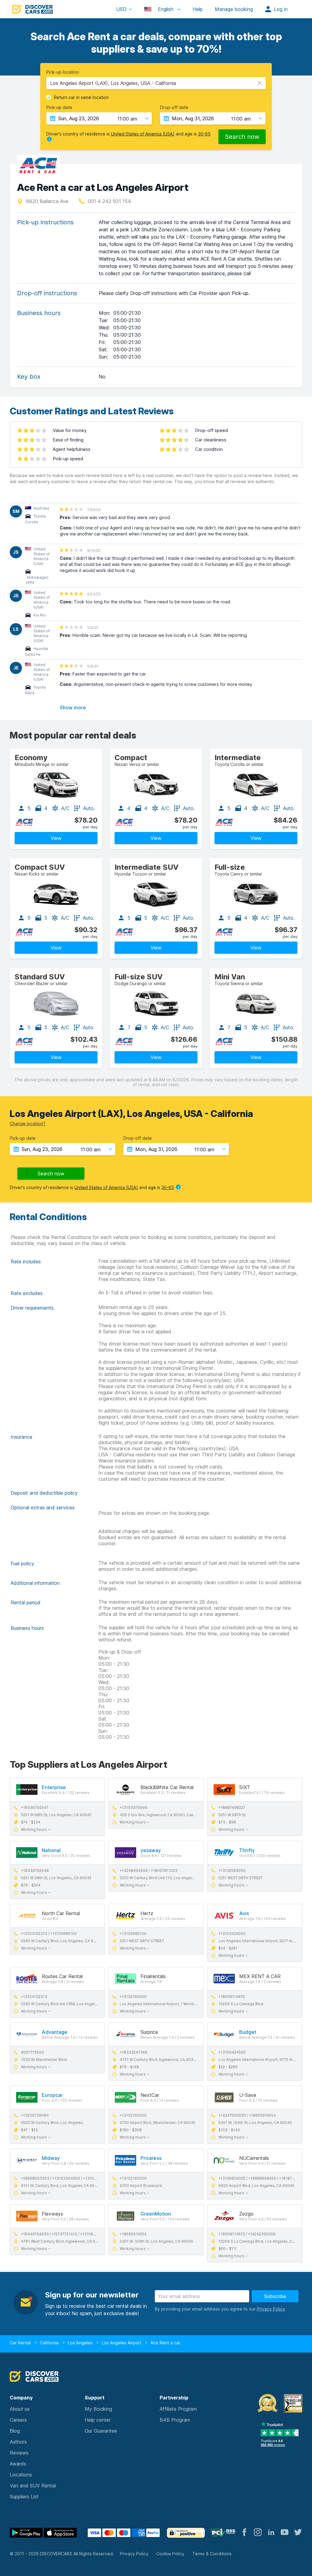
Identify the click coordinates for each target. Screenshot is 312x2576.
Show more (73, 707)
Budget (248, 2032)
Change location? (28, 1123)
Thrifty (247, 1850)
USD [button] (121, 9)
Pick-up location (63, 72)
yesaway (151, 1850)
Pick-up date (59, 107)
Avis (244, 1913)
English (166, 9)
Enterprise (54, 1787)
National (51, 1850)
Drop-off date (174, 107)
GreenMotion (156, 2214)
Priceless (151, 2158)
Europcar (52, 2095)
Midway (51, 2158)
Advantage (55, 2032)
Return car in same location (81, 97)
